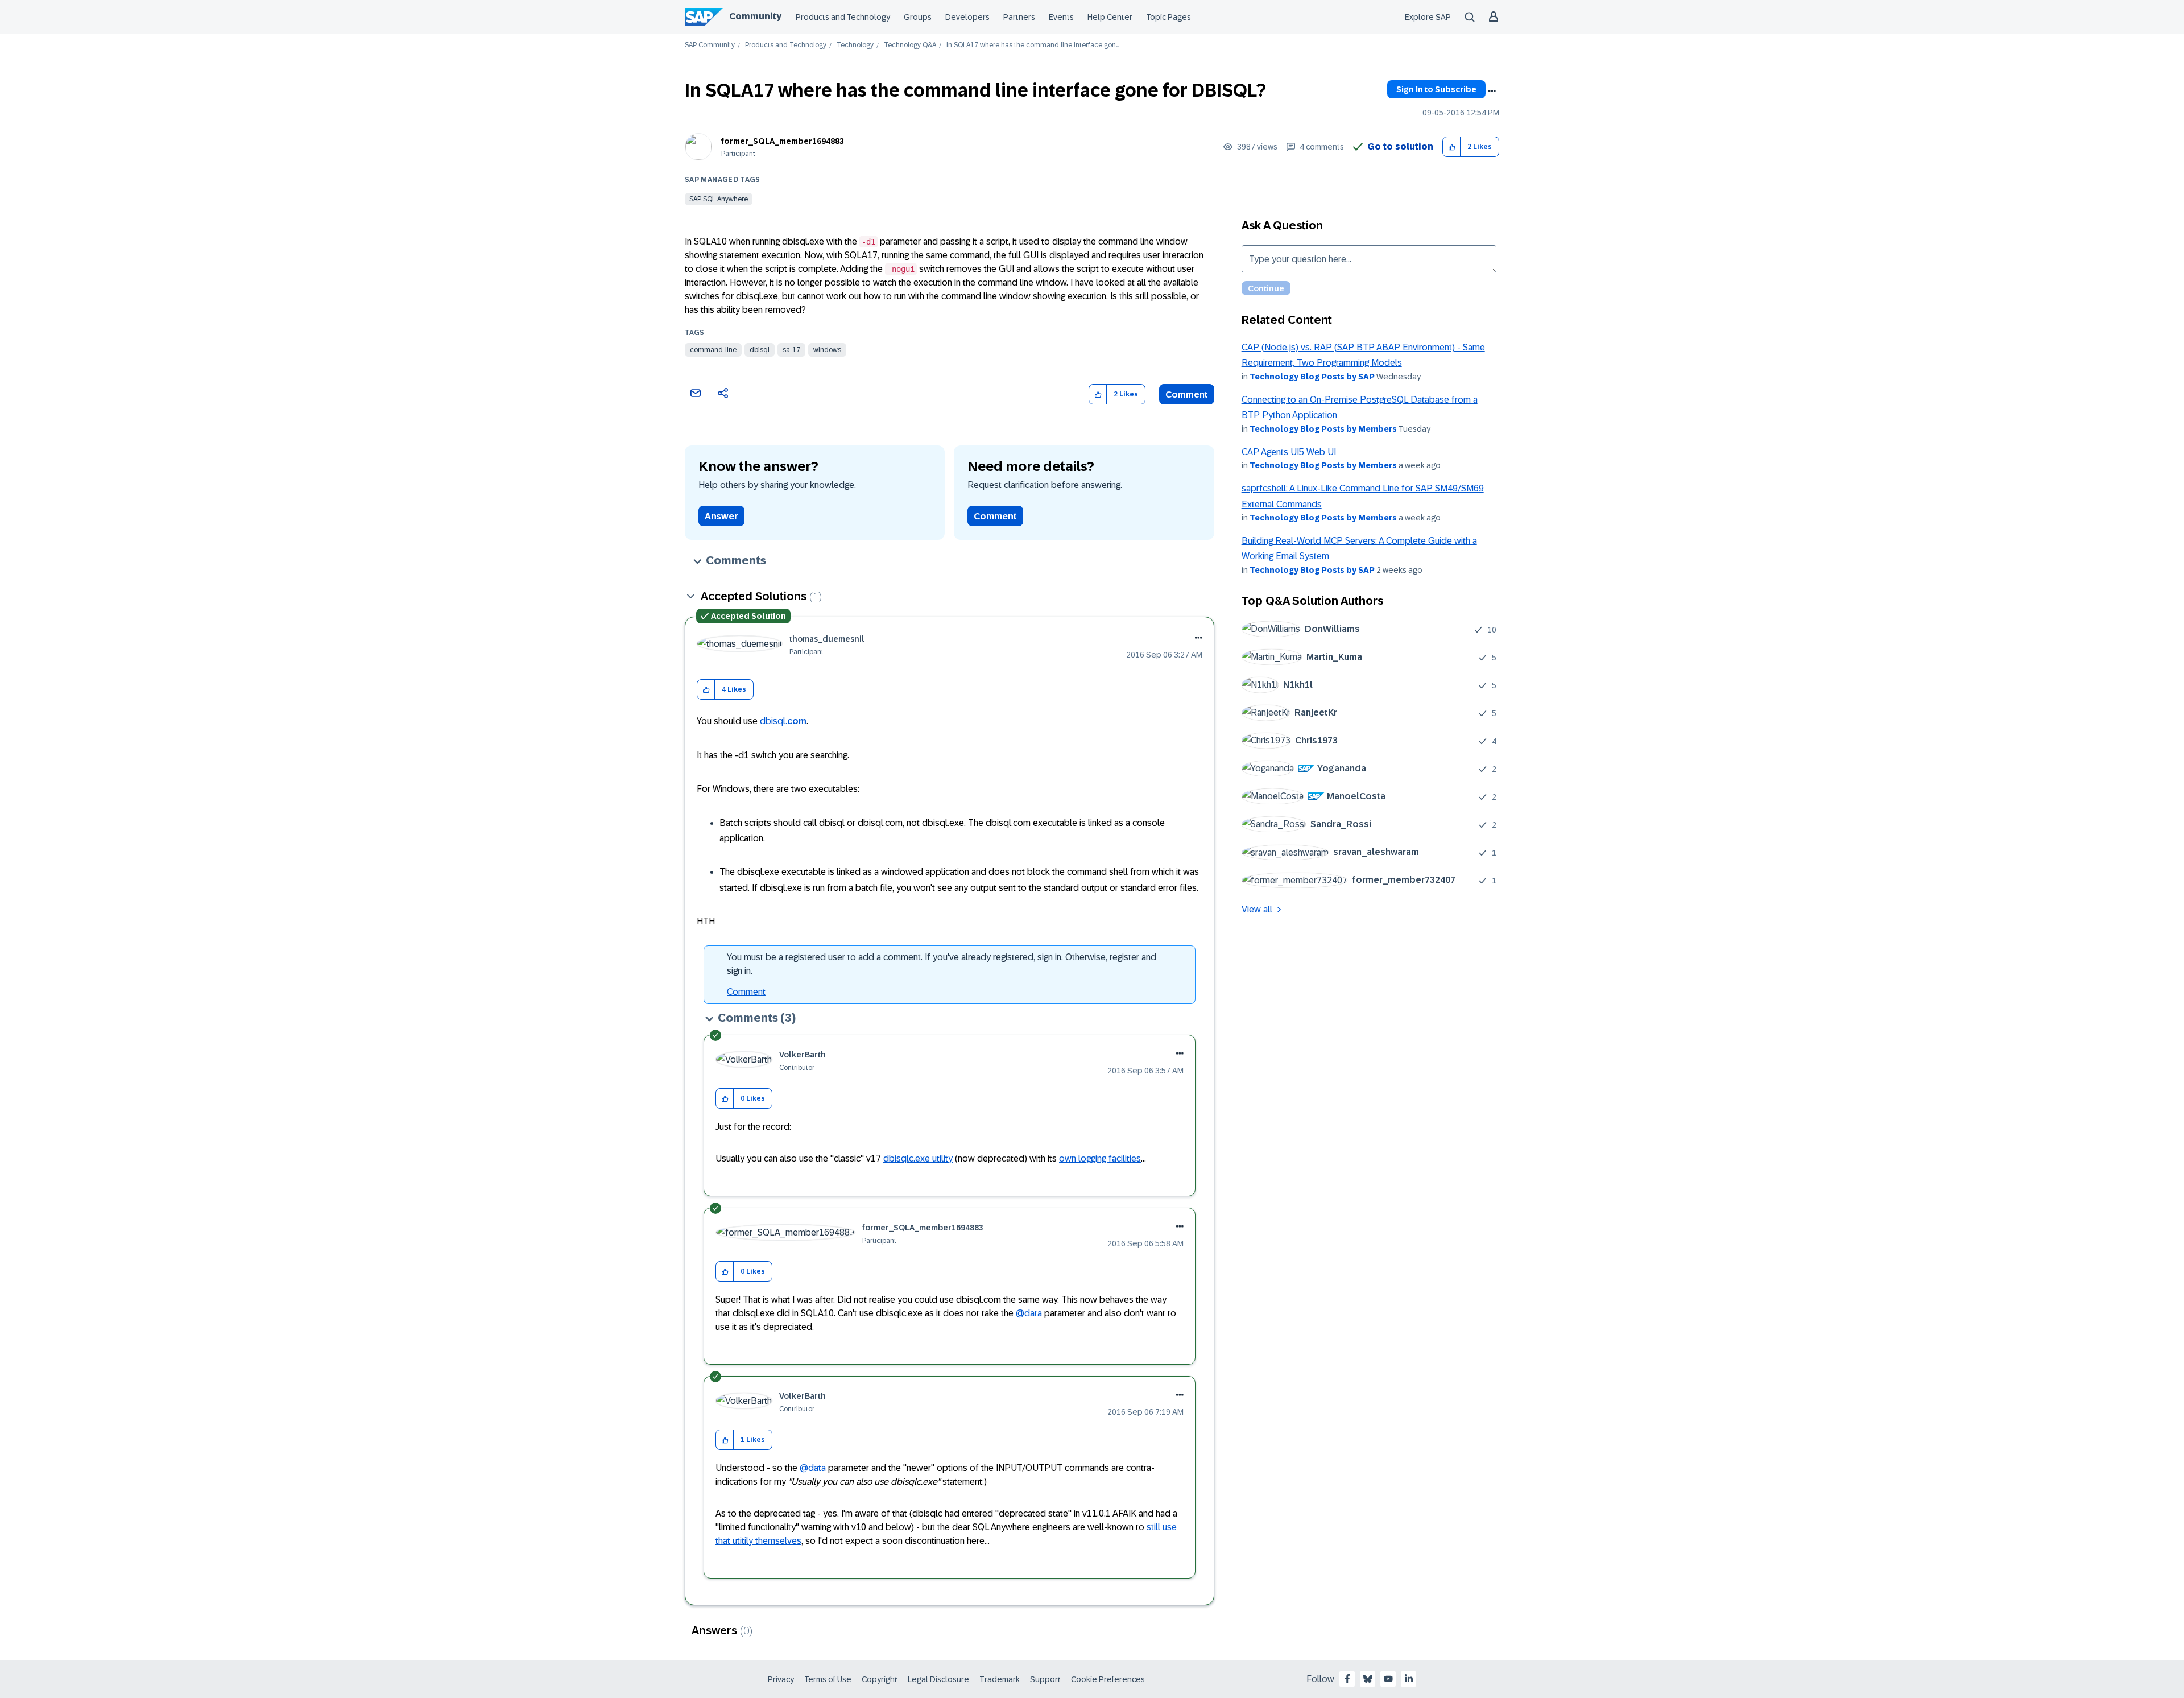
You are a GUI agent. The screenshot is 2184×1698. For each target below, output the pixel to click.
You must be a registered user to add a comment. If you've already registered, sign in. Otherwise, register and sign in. (942, 964)
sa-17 (791, 350)
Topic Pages (1168, 17)
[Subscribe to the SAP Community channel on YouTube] (1388, 1679)
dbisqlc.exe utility (918, 1158)
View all (1257, 909)
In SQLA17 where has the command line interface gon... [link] (1033, 45)
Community (755, 16)
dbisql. (783, 721)
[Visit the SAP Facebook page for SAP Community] (1347, 1679)
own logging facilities (1100, 1158)
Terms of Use (828, 1679)
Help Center (1110, 17)
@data (1029, 1313)
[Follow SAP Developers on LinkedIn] (1409, 1679)
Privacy (781, 1679)
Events (1061, 17)
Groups (918, 17)
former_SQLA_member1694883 (783, 141)
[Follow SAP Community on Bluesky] (1368, 1679)
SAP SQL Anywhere (719, 199)
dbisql (760, 350)
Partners (1019, 17)
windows (827, 350)
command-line (713, 350)
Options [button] (1492, 91)
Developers (967, 17)
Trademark (1000, 1679)
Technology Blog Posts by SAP (1312, 377)
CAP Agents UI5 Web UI (1289, 452)
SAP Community (710, 45)
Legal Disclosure (938, 1679)
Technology (855, 45)
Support (1045, 1679)
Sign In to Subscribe (1436, 89)
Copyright (880, 1679)
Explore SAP (1428, 17)
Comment (1187, 394)
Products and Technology (843, 17)
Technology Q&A (910, 45)
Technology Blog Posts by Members (1323, 429)
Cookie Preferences (1108, 1679)
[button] (1452, 147)
